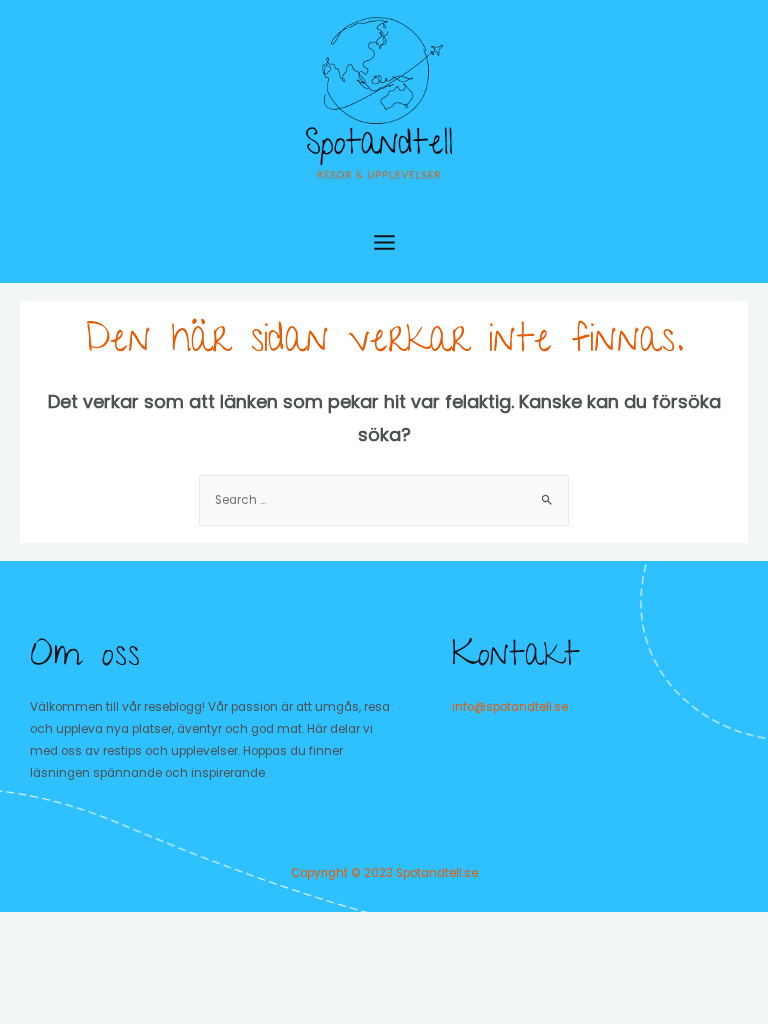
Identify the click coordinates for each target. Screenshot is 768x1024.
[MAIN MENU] (384, 242)
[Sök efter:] (384, 500)
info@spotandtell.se (510, 707)
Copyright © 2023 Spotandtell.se (384, 873)
